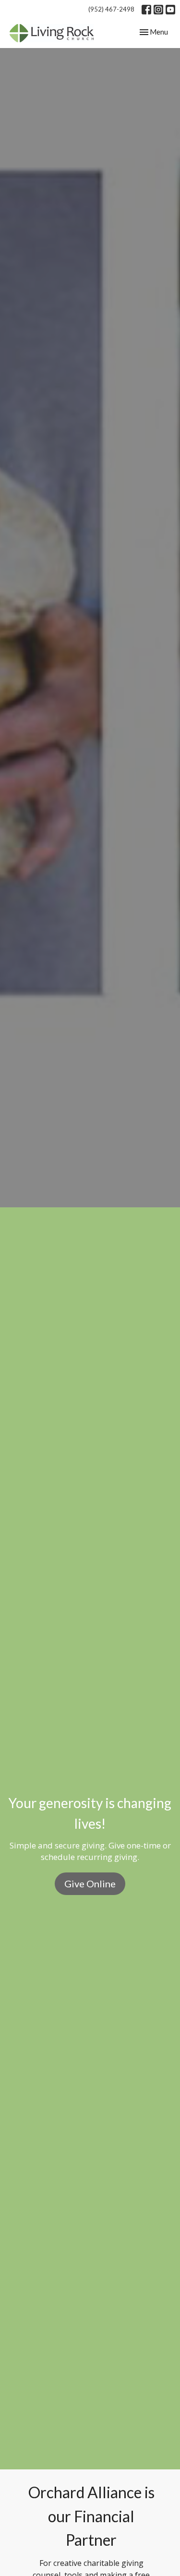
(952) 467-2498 (111, 9)
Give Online (90, 1883)
